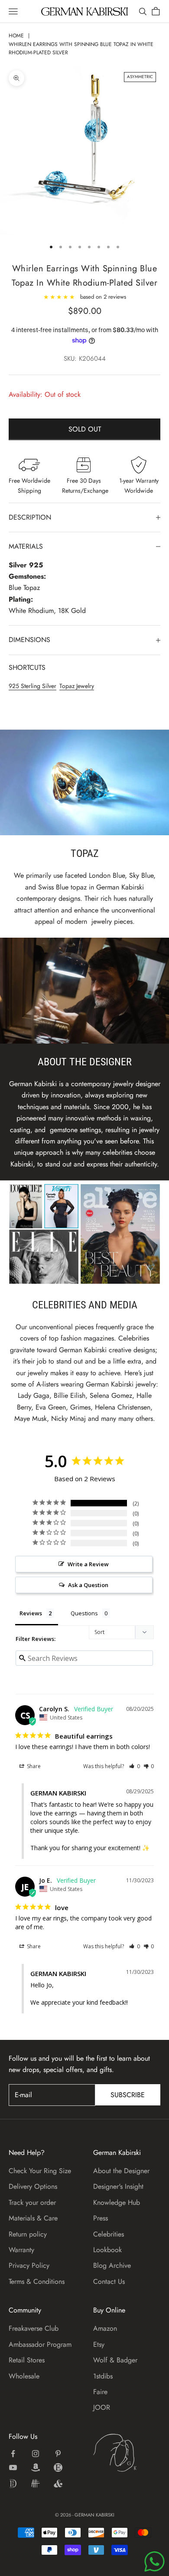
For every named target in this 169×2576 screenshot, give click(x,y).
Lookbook (107, 2250)
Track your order (32, 2202)
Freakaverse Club (34, 2328)
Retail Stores (27, 2360)
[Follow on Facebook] (13, 2454)
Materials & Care (33, 2218)
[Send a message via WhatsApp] (154, 2561)
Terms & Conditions (37, 2281)
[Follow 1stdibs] (13, 2484)
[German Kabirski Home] (127, 2453)
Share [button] (33, 1766)
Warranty (21, 2250)
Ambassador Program (40, 2344)
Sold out (85, 429)
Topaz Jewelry (77, 686)
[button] (135, 1766)
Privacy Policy (29, 2265)
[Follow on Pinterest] (58, 2454)
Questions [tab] (84, 1613)
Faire (100, 2392)
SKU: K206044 (85, 359)
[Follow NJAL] (36, 2484)
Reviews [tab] (31, 1613)
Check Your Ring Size (40, 2171)
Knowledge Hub (117, 2202)
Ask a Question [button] (88, 1585)
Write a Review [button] (88, 1564)
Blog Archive (112, 2265)
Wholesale (24, 2376)
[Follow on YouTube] (13, 2467)
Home (16, 36)
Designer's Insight (118, 2186)
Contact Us (109, 2281)
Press (101, 2218)
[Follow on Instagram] (36, 2454)
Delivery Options (33, 2186)
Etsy (99, 2344)
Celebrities (109, 2234)
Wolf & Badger (115, 2360)
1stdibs (103, 2376)
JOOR (102, 2407)
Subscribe (128, 2095)
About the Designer (121, 2171)
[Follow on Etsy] (58, 2467)
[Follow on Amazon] (36, 2467)
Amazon (105, 2328)
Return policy (28, 2234)
